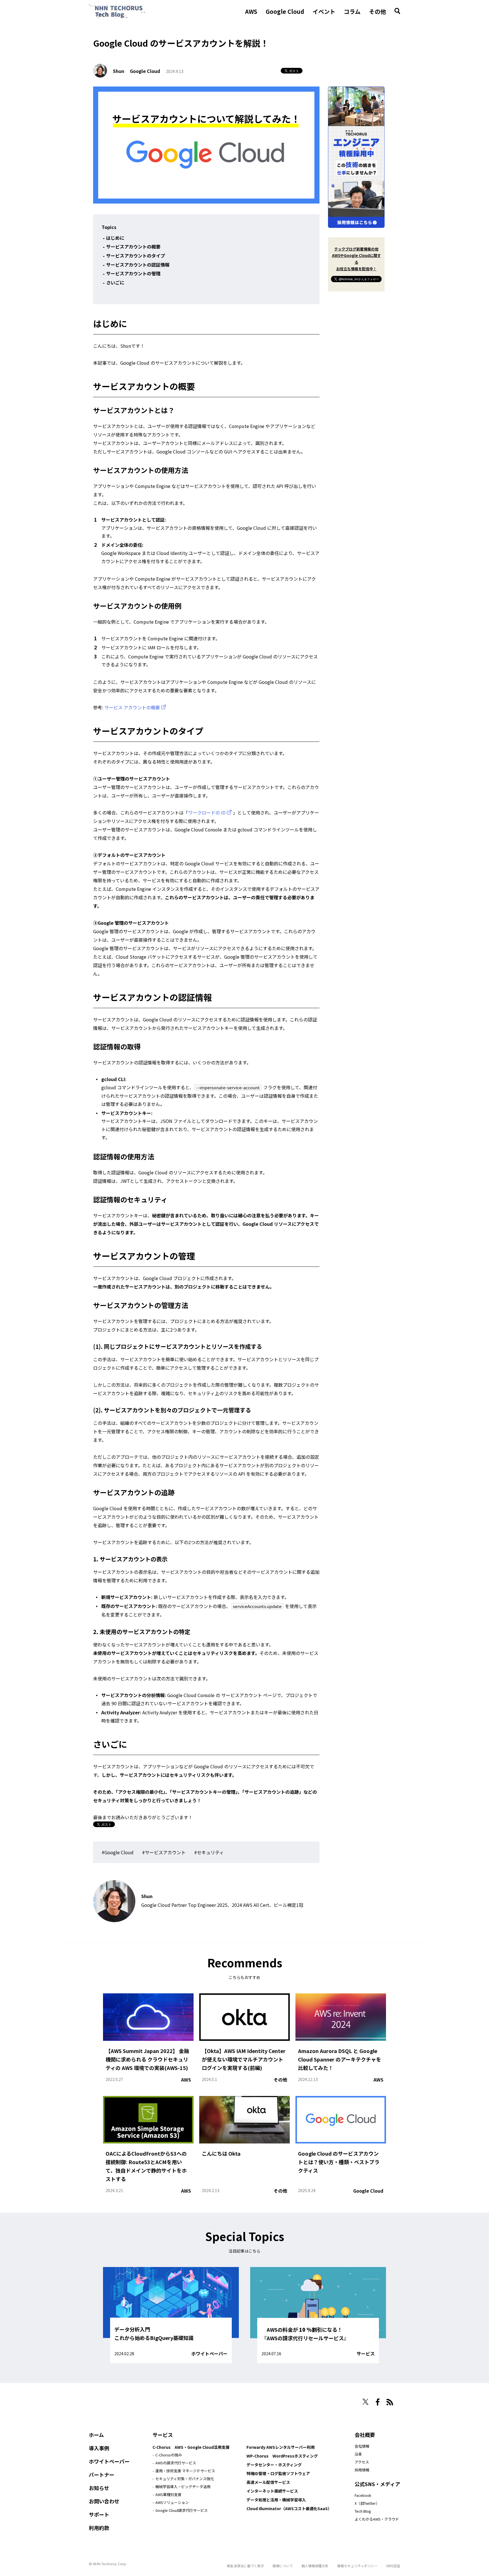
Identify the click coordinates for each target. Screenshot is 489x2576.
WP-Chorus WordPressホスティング (282, 2456)
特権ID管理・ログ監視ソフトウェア (278, 2473)
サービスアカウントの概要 (133, 247)
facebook (378, 2402)
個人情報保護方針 (315, 2566)
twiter (365, 2402)
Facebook (363, 2495)
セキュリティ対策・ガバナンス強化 (185, 2479)
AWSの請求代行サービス (176, 2463)
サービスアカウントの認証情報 (138, 265)
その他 (378, 12)
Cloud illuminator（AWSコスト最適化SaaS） (289, 2508)
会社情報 (362, 2446)
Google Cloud (285, 12)
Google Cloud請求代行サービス (182, 2510)
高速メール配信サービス (268, 2482)
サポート (99, 2514)
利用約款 (99, 2528)
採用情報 (362, 2470)
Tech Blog (363, 2511)
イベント (324, 12)
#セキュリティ (209, 1852)
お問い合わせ (104, 2501)
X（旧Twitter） (367, 2503)
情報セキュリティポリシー (357, 2566)
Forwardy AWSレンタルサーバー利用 (281, 2447)
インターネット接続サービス (272, 2491)
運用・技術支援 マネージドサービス (185, 2471)
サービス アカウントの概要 (132, 707)
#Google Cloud (118, 1852)
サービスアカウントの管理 (133, 273)
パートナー (102, 2475)
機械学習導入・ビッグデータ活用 (183, 2487)
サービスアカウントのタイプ (136, 256)
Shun (119, 71)
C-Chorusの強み (169, 2455)
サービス (366, 2354)
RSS (390, 2402)
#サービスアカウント (164, 1852)
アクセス (362, 2462)
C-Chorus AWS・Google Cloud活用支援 (191, 2447)
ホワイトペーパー (209, 2354)
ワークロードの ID (207, 812)
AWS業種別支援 (168, 2494)
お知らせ (99, 2488)
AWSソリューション (172, 2502)
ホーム (96, 2435)
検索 (397, 11)
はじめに (115, 238)
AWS (251, 12)
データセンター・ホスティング (274, 2465)
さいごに (115, 282)
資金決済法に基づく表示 (245, 2566)
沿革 (358, 2454)
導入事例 (99, 2448)
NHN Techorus (109, 2400)
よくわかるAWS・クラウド (377, 2519)
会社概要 (365, 2435)
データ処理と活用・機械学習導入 (276, 2500)
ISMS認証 (393, 2566)
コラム (352, 12)
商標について (283, 2566)
